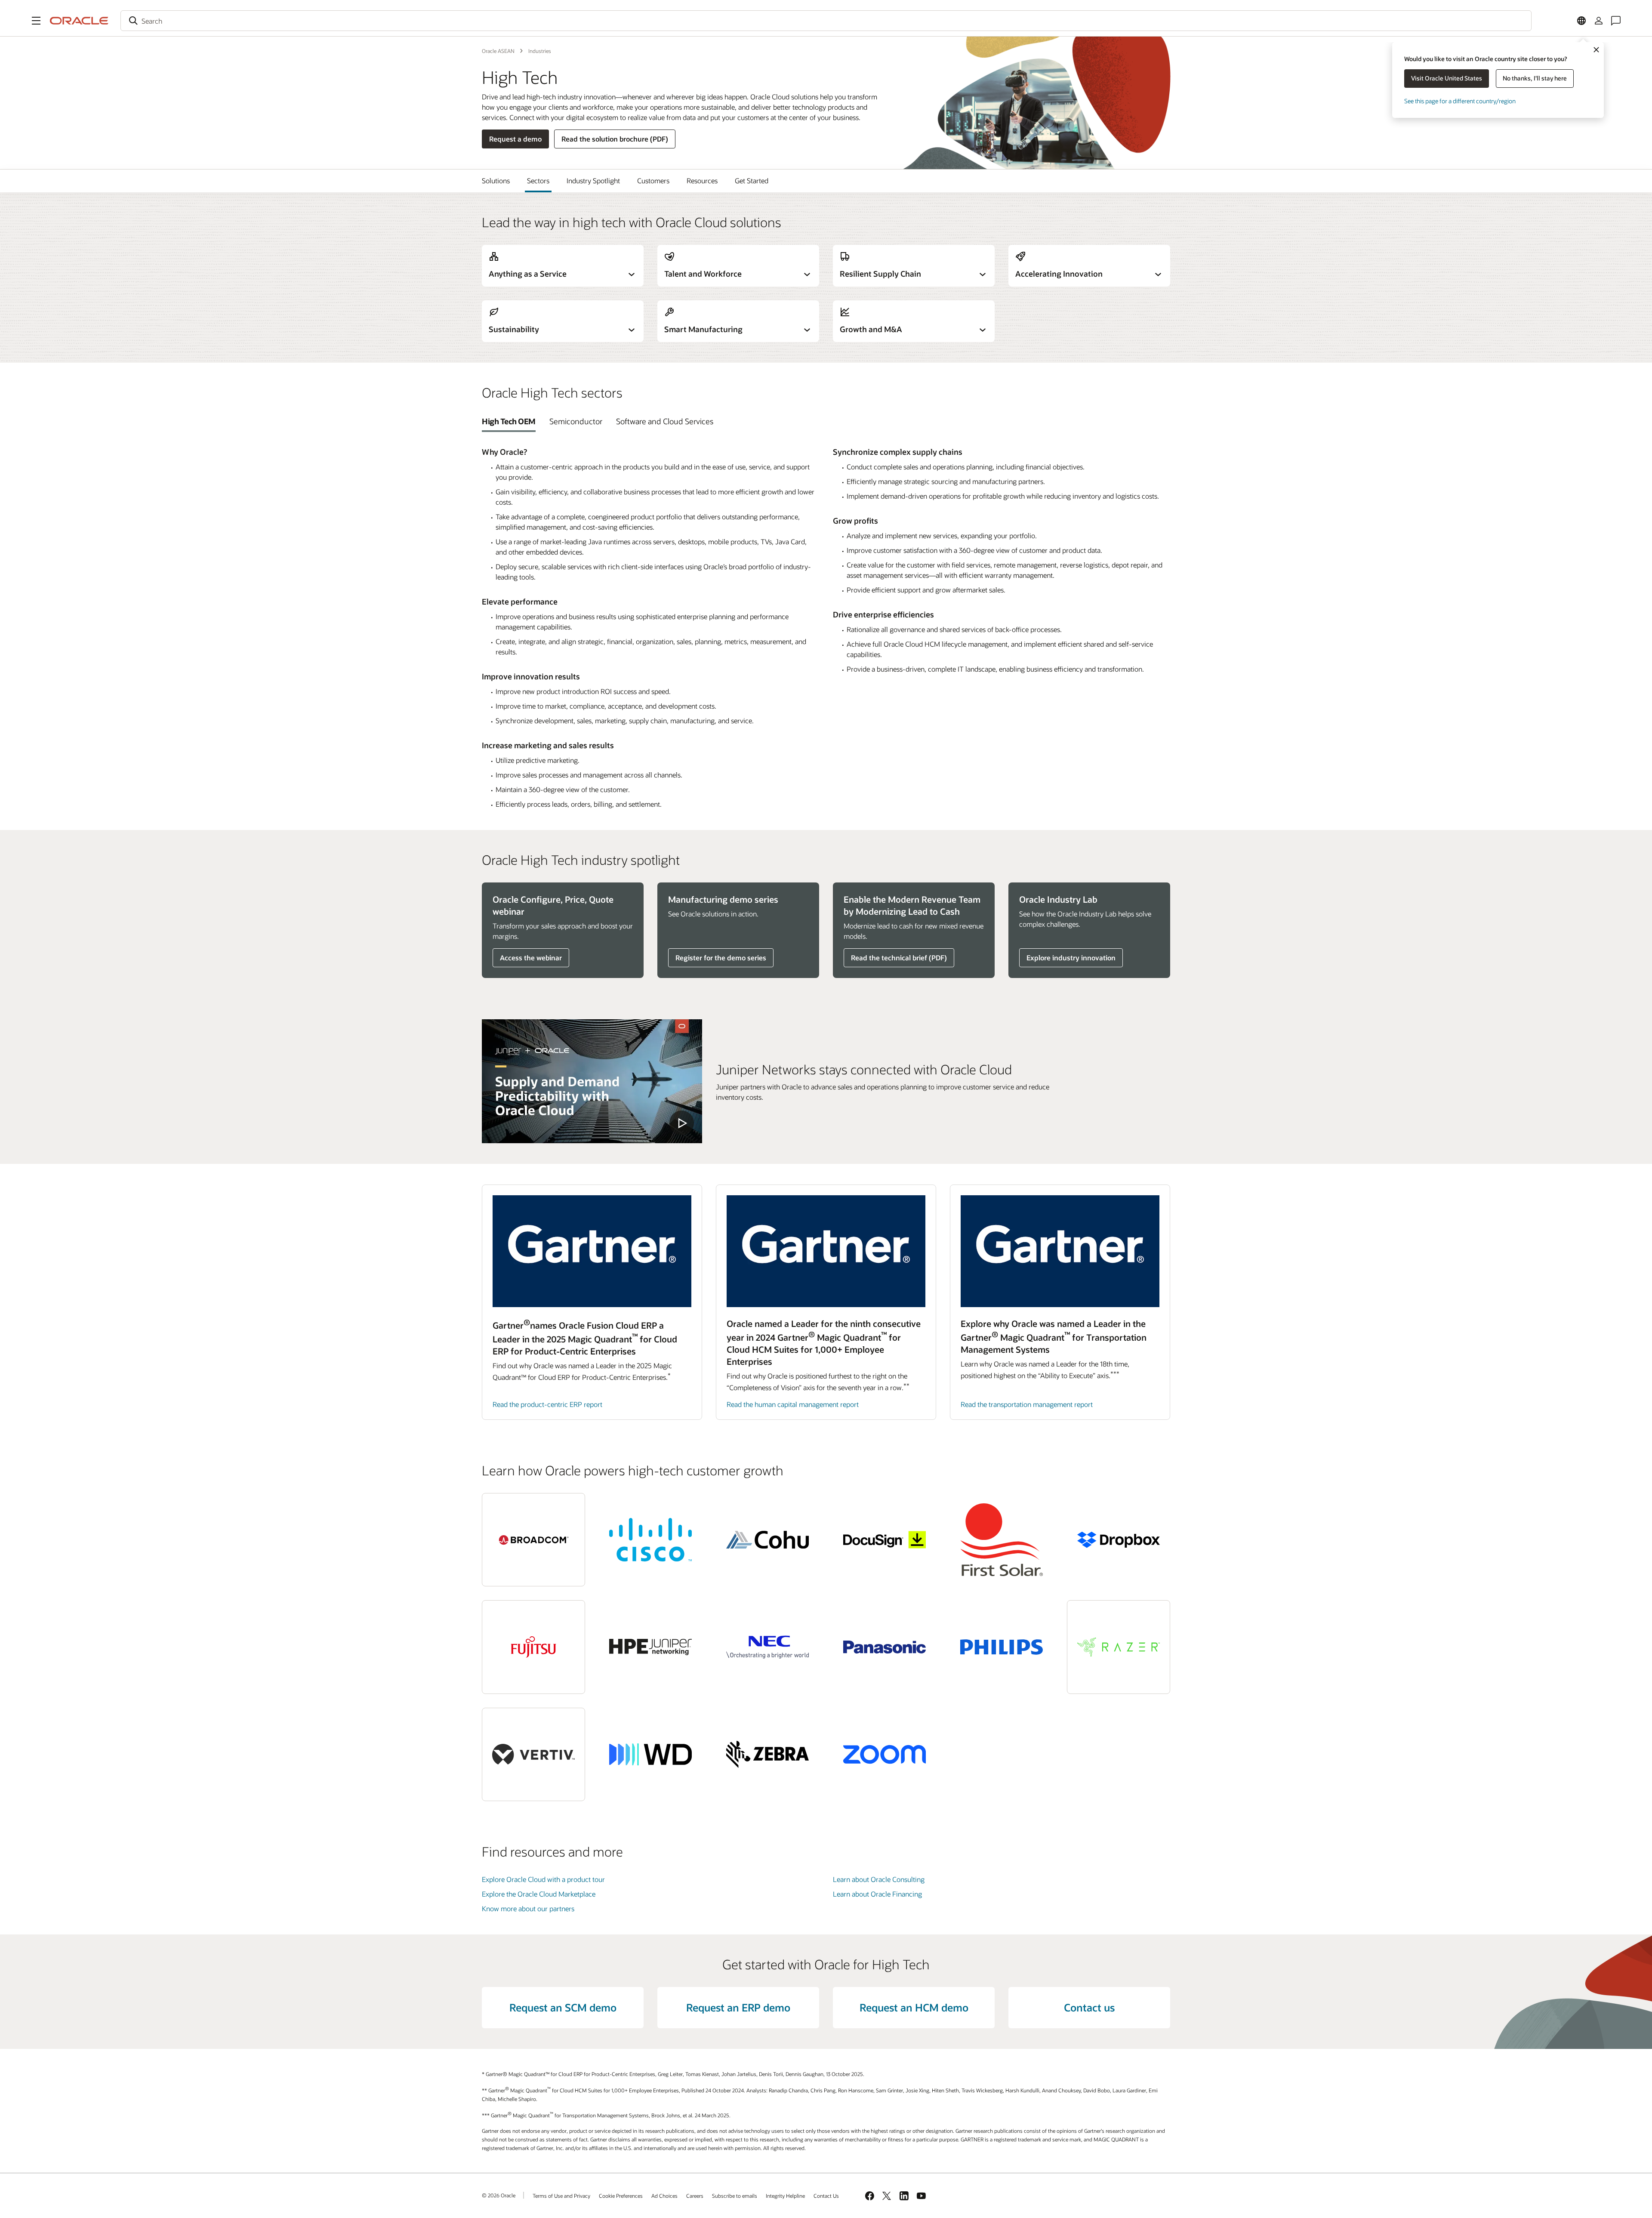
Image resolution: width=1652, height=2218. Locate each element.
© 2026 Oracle (499, 2195)
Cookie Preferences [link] (621, 2196)
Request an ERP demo (738, 2007)
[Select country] (1581, 21)
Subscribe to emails (735, 2196)
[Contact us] (1616, 21)
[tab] (509, 421)
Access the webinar (531, 958)
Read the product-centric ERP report (547, 1404)
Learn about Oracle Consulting (879, 1879)
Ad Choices (664, 2196)
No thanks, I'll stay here (1535, 78)
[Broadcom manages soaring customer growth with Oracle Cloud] (533, 1540)
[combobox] (826, 21)
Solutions (496, 180)
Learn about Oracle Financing (877, 1894)
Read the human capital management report (793, 1404)
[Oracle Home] (79, 21)
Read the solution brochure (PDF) (615, 139)
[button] (36, 21)
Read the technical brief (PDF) (899, 958)
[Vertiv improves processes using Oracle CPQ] (533, 1754)
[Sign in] (1599, 21)
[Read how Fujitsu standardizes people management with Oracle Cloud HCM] (533, 1647)
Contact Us (826, 2196)
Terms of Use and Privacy (561, 2196)
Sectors (538, 180)
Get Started (752, 180)
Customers (653, 180)
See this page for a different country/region (1460, 101)
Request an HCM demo (914, 2007)
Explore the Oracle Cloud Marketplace (539, 1894)
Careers (695, 2196)
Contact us (1089, 2007)
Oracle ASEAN (498, 51)
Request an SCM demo (563, 2007)
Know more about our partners (528, 1908)
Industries (540, 51)
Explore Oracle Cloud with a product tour (543, 1879)
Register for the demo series (721, 958)
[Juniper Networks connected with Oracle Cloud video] (592, 1081)
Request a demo (515, 139)
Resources (702, 180)
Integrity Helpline (785, 2196)
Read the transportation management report (1027, 1404)
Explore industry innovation (1071, 958)
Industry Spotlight (593, 180)
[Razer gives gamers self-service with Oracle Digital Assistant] (1119, 1647)
